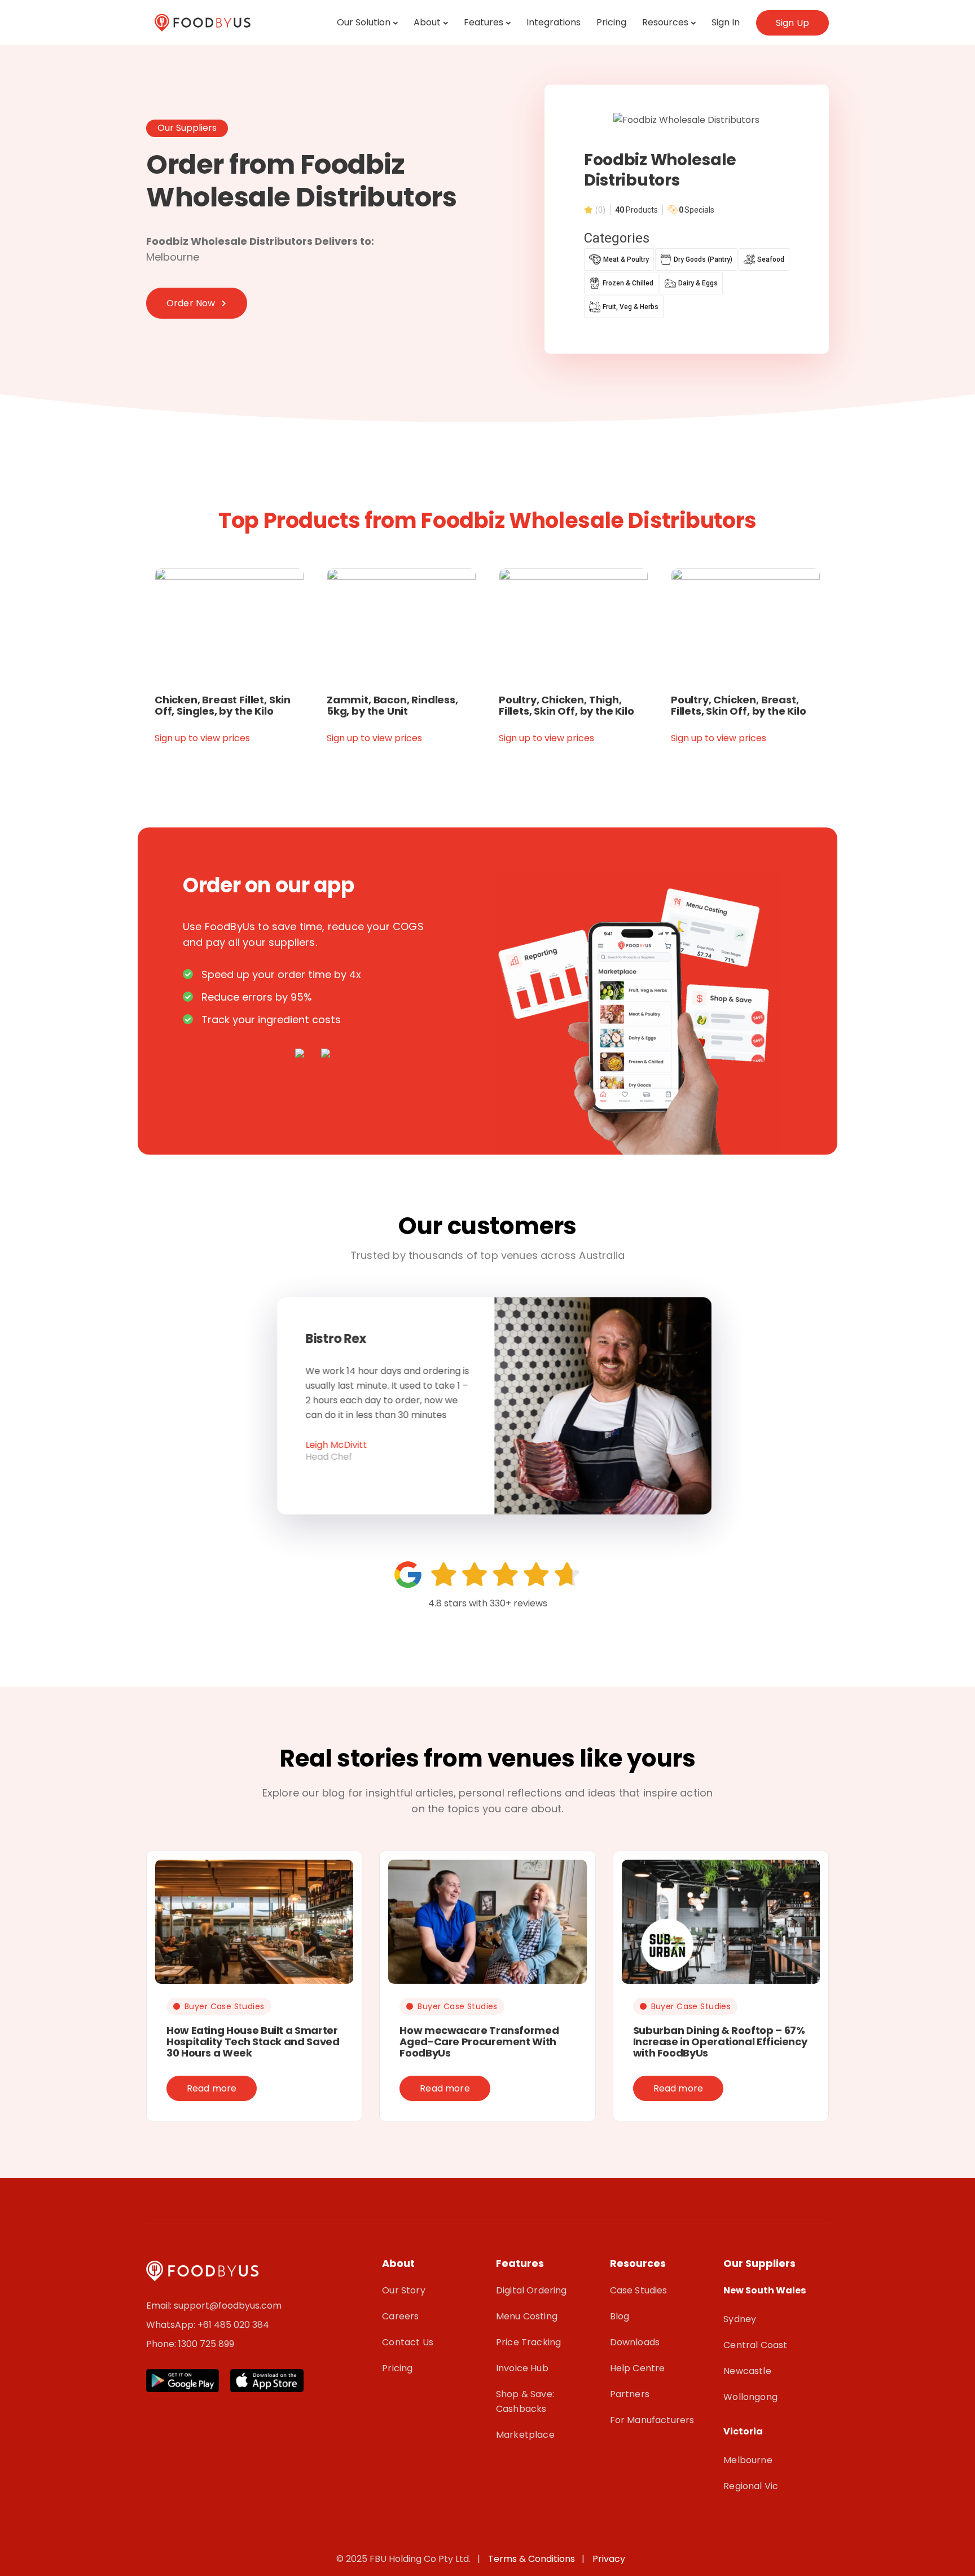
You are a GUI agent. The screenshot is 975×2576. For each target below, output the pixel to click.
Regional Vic (751, 2486)
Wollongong (750, 2397)
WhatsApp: (172, 2325)
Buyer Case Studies (225, 2006)
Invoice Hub (522, 2368)
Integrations (554, 22)
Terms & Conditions (534, 2559)
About (427, 22)
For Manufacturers (652, 2420)
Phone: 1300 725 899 (190, 2344)
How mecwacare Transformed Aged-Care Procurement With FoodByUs (479, 2042)
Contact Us (408, 2342)
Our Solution (364, 22)
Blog (620, 2316)
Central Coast (755, 2345)
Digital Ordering (532, 2290)
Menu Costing (527, 2316)
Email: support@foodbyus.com (214, 2306)
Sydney (740, 2319)
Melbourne (748, 2460)
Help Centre (638, 2368)
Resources (665, 22)
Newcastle (747, 2371)
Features (484, 22)
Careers (400, 2316)
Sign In (726, 22)
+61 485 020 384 (233, 2325)
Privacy (609, 2559)
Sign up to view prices (202, 738)
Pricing (611, 22)
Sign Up (792, 23)
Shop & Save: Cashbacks (525, 2401)
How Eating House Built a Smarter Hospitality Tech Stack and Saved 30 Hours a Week (253, 2042)
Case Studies (639, 2290)
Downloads (635, 2342)
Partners (630, 2394)
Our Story (403, 2290)
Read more (212, 2088)
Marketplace (525, 2435)
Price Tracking (528, 2342)
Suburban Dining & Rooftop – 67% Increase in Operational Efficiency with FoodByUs (720, 2042)
